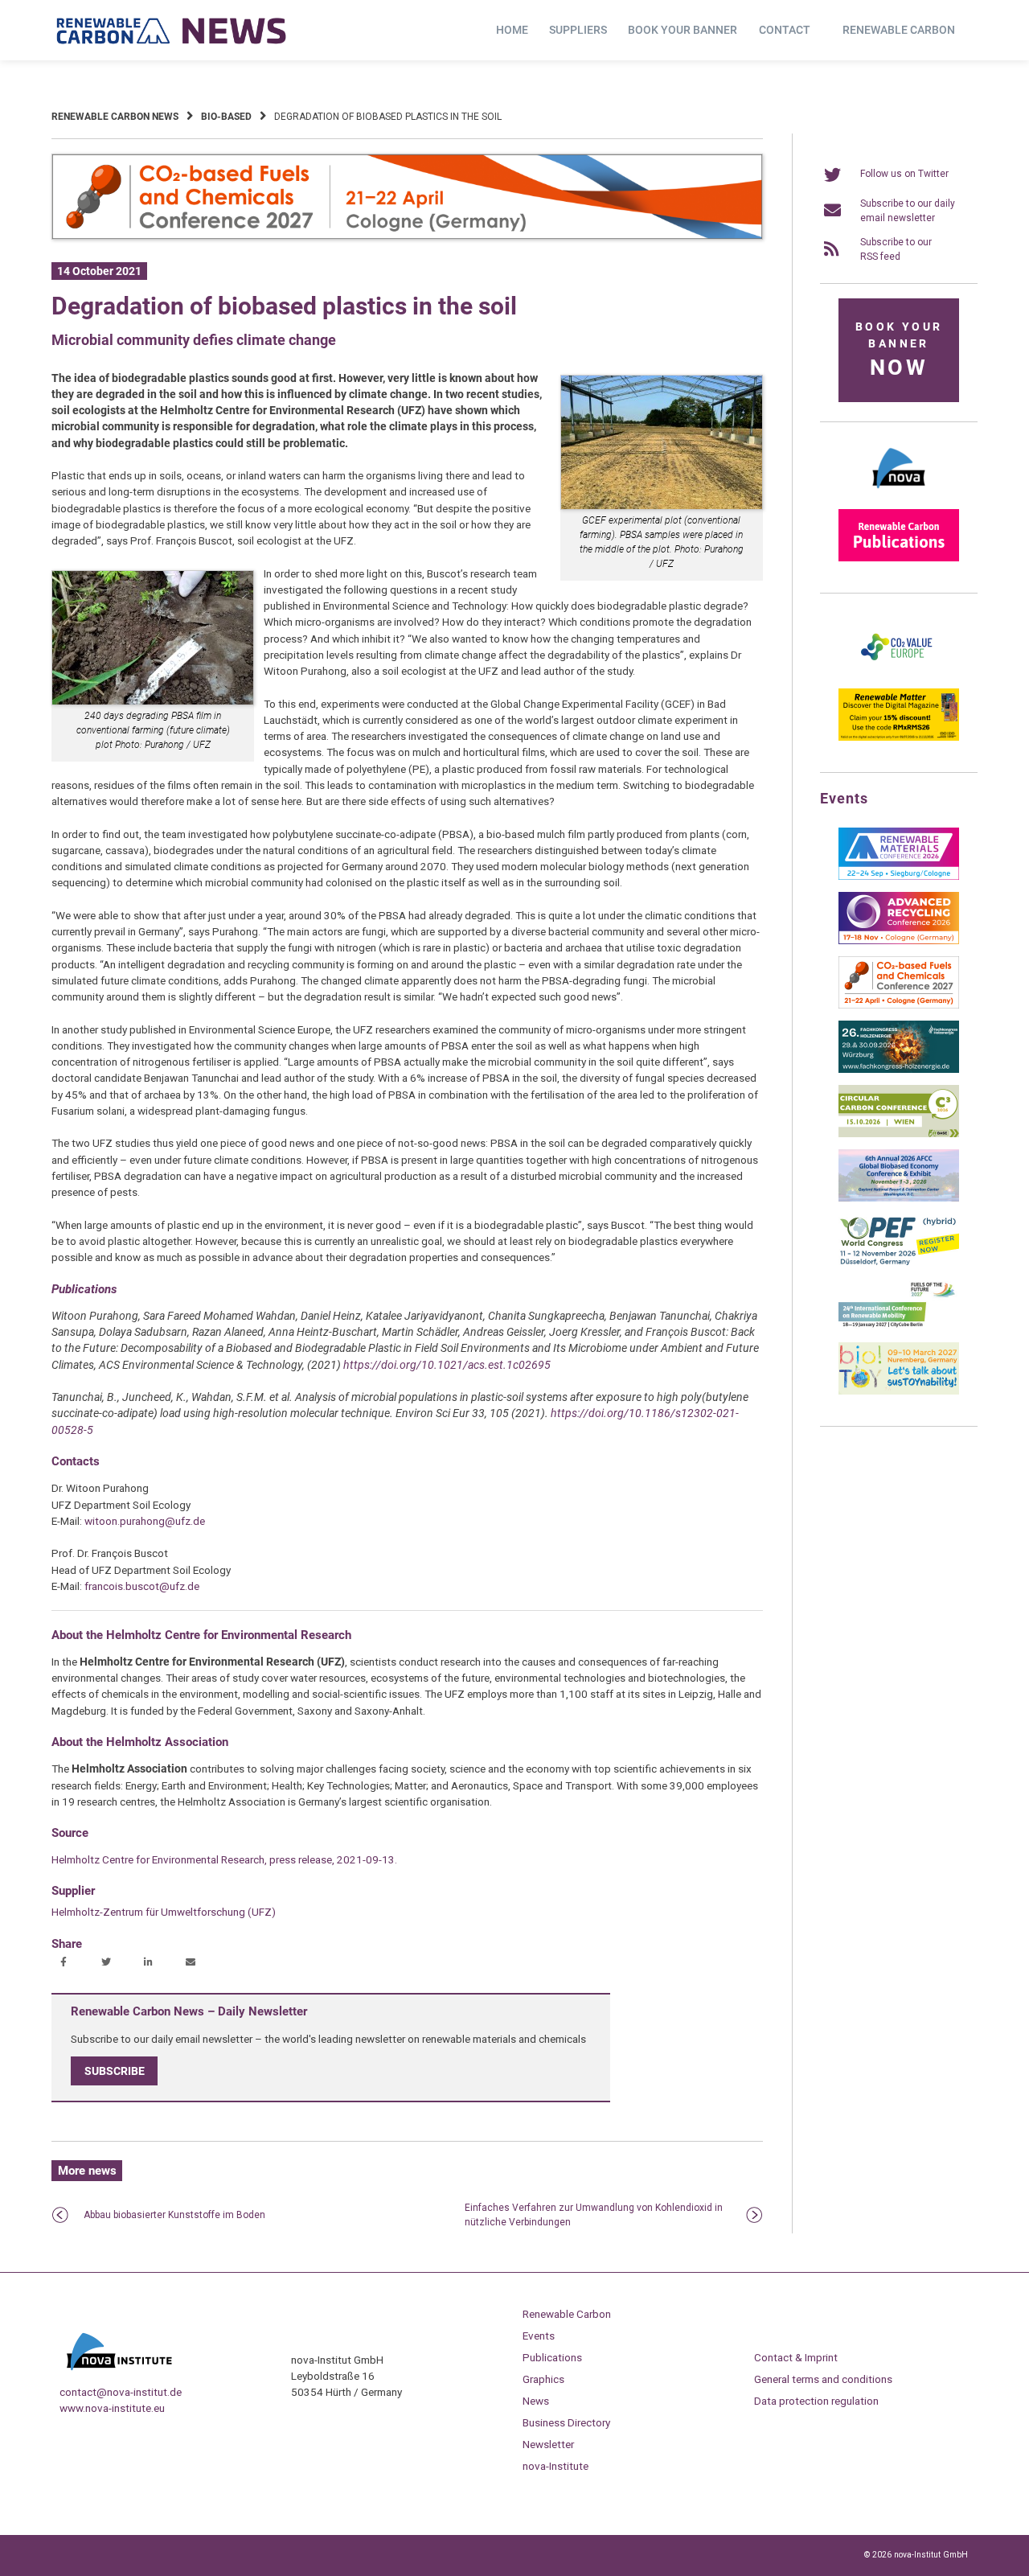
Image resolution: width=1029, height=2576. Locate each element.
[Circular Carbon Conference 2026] (899, 1134)
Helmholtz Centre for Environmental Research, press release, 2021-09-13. (224, 1859)
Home (512, 30)
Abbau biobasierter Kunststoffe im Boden (174, 2215)
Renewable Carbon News (115, 117)
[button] (66, 1963)
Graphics (543, 2379)
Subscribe (115, 2071)
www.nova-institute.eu (112, 2408)
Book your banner (683, 30)
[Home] (172, 31)
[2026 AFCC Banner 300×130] (899, 1198)
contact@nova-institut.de (121, 2392)
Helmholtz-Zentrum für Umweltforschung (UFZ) (164, 1912)
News (536, 2401)
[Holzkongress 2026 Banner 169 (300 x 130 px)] (899, 1070)
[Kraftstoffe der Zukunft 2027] (899, 1327)
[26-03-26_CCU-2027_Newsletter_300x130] (899, 1005)
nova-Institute (555, 2466)
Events (539, 2336)
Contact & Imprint (796, 2357)
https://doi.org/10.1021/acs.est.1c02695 (447, 1365)
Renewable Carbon (899, 30)
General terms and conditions (823, 2379)
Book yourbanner (899, 350)
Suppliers (578, 30)
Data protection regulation (816, 2401)
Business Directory (566, 2422)
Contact (785, 30)
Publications (552, 2357)
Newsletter (548, 2444)
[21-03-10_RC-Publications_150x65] (899, 558)
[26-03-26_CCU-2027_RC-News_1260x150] (407, 236)
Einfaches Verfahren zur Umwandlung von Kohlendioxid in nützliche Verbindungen (594, 2215)
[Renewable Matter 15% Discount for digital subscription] (899, 737)
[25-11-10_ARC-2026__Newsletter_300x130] (899, 941)
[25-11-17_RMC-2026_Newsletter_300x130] (899, 877)
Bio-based (226, 117)
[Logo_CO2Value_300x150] (899, 673)
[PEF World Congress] (899, 1263)
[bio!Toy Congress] (899, 1391)
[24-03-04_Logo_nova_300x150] (899, 494)
